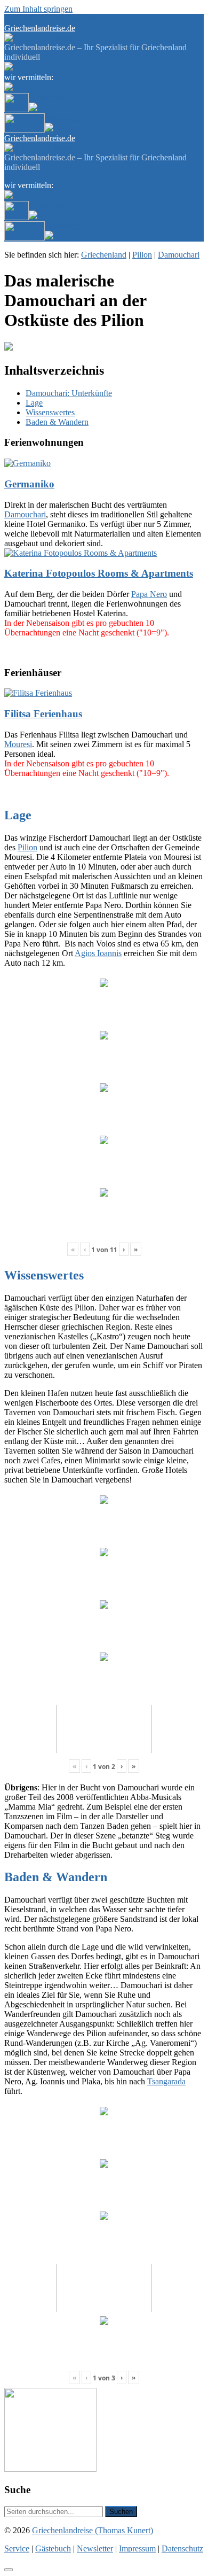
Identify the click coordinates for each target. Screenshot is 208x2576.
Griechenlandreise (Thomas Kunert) (93, 2530)
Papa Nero (149, 594)
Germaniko (29, 484)
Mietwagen (64, 118)
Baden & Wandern (57, 422)
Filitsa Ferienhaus (43, 714)
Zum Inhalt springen (38, 9)
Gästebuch (47, 18)
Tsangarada (166, 2081)
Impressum (137, 2548)
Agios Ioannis (98, 953)
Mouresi (18, 744)
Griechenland (104, 255)
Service (17, 18)
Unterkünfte (49, 98)
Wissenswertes (50, 412)
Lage (34, 403)
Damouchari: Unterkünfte (69, 393)
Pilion (142, 255)
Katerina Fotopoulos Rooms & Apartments (99, 573)
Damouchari (179, 255)
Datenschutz (182, 2548)
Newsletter (83, 18)
